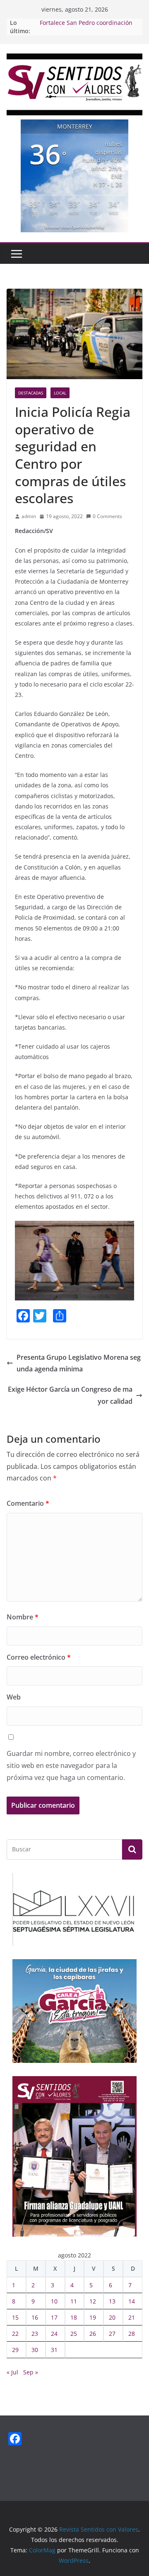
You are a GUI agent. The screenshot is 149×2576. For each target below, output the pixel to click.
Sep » (31, 2372)
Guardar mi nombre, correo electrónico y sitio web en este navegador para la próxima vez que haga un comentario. (71, 1765)
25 (74, 2334)
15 (15, 2317)
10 (54, 2301)
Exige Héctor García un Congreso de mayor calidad (70, 1395)
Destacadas (31, 393)
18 (74, 2317)
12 (93, 2301)
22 (15, 2334)
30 (35, 2350)
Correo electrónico (39, 1657)
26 (93, 2334)
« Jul (12, 2372)
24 (54, 2334)
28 (132, 2334)
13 (112, 2301)
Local (60, 393)
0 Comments (107, 516)
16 (35, 2317)
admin (29, 516)
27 (112, 2334)
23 (35, 2334)
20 (112, 2317)
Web (14, 1697)
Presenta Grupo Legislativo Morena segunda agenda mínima (79, 1363)
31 (54, 2350)
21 (132, 2317)
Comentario (28, 1503)
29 (15, 2350)
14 (132, 2301)
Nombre (23, 1617)
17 (54, 2317)
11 (74, 2301)
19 (93, 2317)
